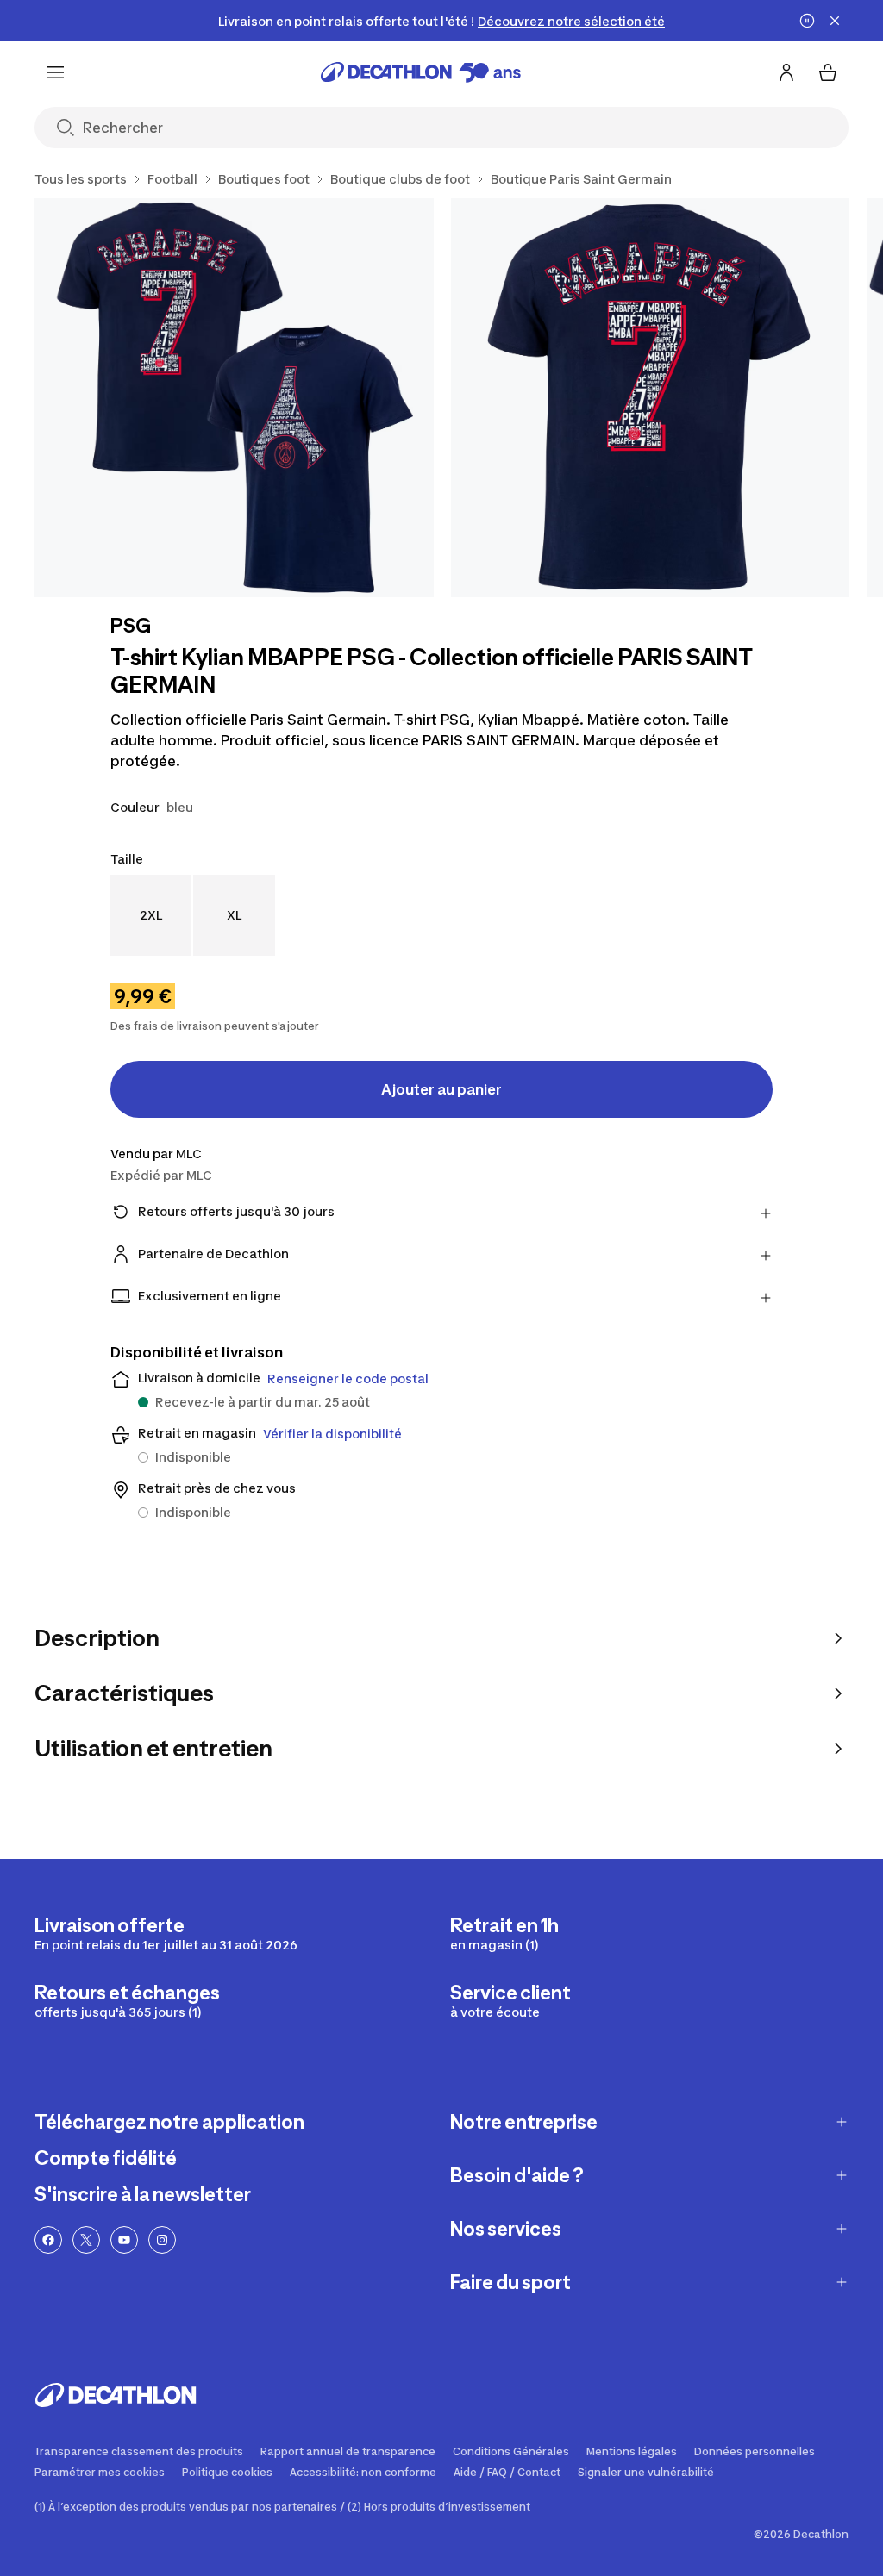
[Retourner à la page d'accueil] (421, 72)
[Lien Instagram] (162, 2240)
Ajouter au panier (441, 1089)
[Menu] (55, 72)
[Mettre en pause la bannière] (807, 21)
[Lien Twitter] (86, 2240)
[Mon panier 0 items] (828, 72)
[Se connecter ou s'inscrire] (786, 72)
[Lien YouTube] (124, 2240)
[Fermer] (835, 21)
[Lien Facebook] (48, 2240)
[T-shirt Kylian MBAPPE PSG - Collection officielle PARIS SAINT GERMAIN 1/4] (234, 398)
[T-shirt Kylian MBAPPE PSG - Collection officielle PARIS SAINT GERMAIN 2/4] (651, 398)
